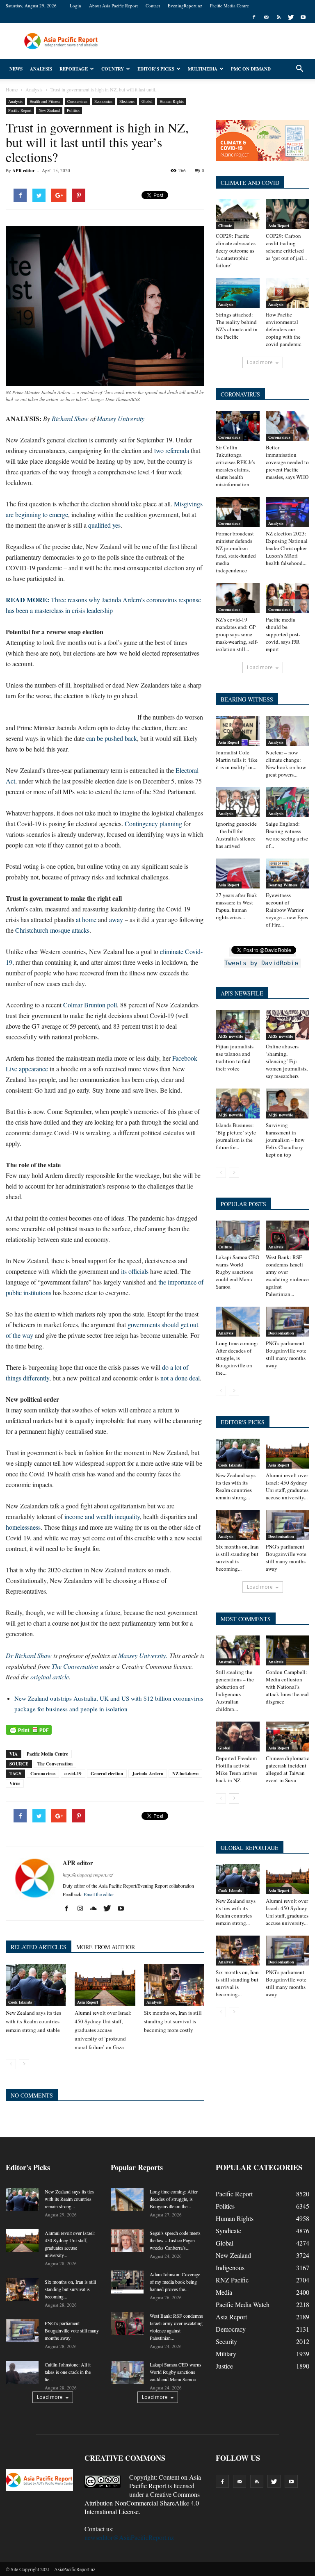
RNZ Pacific (232, 2280)
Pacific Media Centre (229, 6)
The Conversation (75, 1666)
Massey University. (143, 1655)
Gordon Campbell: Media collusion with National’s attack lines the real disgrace (287, 1687)
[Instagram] (83, 1909)
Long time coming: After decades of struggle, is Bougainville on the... (237, 1358)
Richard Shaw (70, 418)
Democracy (231, 2329)
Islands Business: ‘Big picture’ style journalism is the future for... (236, 1136)
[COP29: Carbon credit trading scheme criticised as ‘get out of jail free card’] (288, 214)
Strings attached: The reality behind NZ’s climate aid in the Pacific (237, 326)
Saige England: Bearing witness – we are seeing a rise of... (287, 835)
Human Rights (172, 101)
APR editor (24, 171)
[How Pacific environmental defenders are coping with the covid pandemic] (288, 293)
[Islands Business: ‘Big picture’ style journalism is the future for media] (238, 1104)
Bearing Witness (283, 885)
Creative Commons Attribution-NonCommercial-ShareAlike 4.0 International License (142, 2503)
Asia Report (88, 2002)
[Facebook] (254, 17)
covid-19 (73, 1774)
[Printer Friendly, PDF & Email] (29, 1730)
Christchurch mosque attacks (52, 930)
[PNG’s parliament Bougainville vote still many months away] (288, 1322)
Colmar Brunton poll (90, 1005)
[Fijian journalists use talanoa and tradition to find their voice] (238, 1025)
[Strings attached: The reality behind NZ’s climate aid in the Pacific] (238, 293)
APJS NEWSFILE (242, 993)
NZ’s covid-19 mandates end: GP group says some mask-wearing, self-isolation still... (237, 634)
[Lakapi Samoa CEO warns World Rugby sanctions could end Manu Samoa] (238, 1236)
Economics (103, 101)
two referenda (172, 450)
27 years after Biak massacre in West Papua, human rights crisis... (236, 906)
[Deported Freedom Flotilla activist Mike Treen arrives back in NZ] (238, 1737)
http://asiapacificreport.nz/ (88, 1875)
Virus (15, 1783)
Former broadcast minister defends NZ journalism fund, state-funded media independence (236, 552)
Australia (226, 1662)
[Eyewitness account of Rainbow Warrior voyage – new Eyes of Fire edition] (288, 873)
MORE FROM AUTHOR (106, 1947)
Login (75, 6)
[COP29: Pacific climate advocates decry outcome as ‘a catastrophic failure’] (238, 214)
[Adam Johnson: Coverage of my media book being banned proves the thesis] (127, 2282)
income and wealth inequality (102, 1516)
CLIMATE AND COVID (250, 183)
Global (147, 101)
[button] (299, 69)
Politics (73, 110)
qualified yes (104, 525)
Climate (225, 225)
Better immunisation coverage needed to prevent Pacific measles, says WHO (287, 462)
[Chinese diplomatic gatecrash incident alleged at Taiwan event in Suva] (288, 1737)
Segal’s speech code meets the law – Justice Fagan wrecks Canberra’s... (175, 2240)
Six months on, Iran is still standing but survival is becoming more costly (173, 2021)
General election (107, 1774)
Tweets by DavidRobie (261, 963)
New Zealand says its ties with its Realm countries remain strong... (236, 1486)
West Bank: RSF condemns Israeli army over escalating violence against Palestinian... (287, 1275)
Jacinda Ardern (148, 1774)
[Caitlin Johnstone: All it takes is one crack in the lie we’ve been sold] (22, 2372)
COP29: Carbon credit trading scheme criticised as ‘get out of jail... (286, 247)
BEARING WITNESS (247, 699)
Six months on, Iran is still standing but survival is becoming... (237, 1558)
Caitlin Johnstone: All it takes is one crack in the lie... (68, 2372)
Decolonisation (281, 1333)
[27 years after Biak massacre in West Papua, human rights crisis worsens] (238, 873)
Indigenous (230, 2267)
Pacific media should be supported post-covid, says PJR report (283, 634)
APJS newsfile (231, 1036)
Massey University (121, 418)
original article (50, 1677)
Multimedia (203, 69)
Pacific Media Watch (243, 2304)
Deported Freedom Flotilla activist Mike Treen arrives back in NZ (236, 1769)
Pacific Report (20, 110)
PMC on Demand (251, 69)
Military (226, 2354)
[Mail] (266, 17)
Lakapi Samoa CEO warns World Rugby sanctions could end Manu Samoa (237, 1272)
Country (113, 69)
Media (224, 2292)
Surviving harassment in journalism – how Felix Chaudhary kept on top (285, 1140)
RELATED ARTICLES (39, 1947)
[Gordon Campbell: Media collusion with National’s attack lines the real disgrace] (288, 1650)
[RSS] (278, 17)
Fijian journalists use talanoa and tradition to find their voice (235, 1057)
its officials (135, 1271)
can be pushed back (112, 738)
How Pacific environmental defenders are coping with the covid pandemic (284, 329)
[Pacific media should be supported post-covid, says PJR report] (288, 598)
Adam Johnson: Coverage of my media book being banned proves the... (175, 2282)
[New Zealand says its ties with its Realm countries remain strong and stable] (36, 1985)
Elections (127, 101)
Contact (153, 6)
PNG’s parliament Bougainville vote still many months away (286, 1354)
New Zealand (49, 110)
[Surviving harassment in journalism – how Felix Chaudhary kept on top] (288, 1104)
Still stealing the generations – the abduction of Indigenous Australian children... (235, 1690)
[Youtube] (303, 17)
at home (86, 919)
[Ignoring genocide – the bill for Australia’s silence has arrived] (238, 802)
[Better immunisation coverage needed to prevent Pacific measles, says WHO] (288, 426)
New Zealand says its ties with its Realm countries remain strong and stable (33, 2021)
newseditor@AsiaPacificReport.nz (129, 2537)
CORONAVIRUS (240, 394)
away (116, 919)
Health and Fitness (45, 101)
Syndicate (228, 2231)
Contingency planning (153, 823)
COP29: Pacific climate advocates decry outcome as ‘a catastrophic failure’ (236, 251)
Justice (224, 2366)
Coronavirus (77, 101)
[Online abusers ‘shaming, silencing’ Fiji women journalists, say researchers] (288, 1025)
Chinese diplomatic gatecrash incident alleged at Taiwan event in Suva (288, 1769)
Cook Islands (20, 2002)
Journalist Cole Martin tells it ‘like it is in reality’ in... (237, 760)
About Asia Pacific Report (113, 6)
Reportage (74, 69)
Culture (225, 1247)
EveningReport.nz (185, 6)
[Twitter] (291, 17)
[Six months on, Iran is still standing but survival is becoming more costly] (174, 1985)
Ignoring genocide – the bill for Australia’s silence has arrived (236, 835)
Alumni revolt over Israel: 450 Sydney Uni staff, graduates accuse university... (287, 1486)
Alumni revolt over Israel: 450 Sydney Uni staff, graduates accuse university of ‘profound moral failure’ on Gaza (103, 2030)
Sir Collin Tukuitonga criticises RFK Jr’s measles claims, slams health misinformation (235, 466)
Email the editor (99, 1894)
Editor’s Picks (156, 69)
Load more (260, 362)
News (16, 69)
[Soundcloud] (97, 1909)
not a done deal (180, 1378)
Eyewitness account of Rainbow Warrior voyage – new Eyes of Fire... (287, 910)
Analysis (41, 69)
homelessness (23, 1527)
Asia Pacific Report (165, 2481)
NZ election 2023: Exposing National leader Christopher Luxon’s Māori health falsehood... (287, 548)
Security (226, 2341)
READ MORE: (28, 600)
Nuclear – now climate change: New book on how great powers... (286, 763)
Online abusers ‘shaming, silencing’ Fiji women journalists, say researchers (287, 1061)
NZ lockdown (185, 1774)
